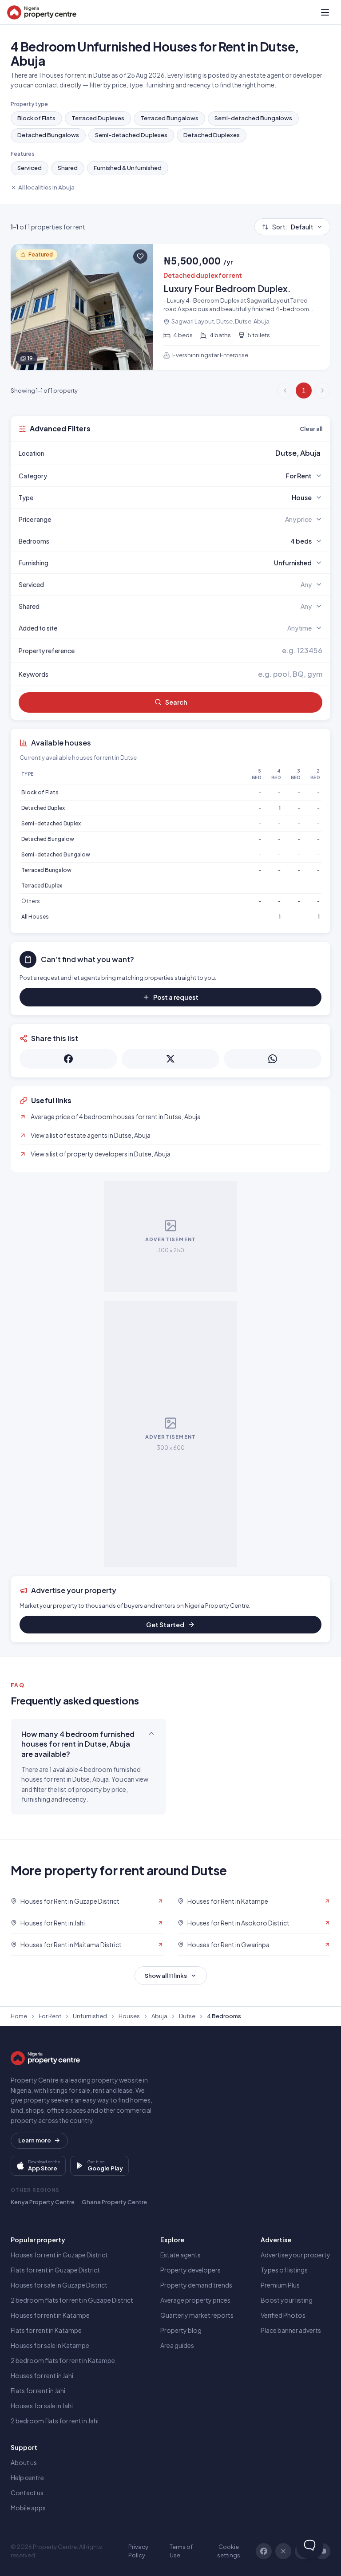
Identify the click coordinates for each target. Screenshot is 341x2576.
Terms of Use (181, 2551)
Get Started (165, 1625)
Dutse (187, 2016)
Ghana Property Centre (114, 2202)
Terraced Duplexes (98, 118)
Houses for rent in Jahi (42, 2375)
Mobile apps (28, 2508)
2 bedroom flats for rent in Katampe (63, 2360)
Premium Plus (280, 2285)
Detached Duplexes (212, 135)
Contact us (27, 2493)
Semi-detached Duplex (51, 823)
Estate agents (180, 2255)
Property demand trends (196, 2285)
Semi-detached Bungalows (253, 118)
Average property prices (195, 2300)
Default (293, 227)
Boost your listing (287, 2300)
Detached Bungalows (48, 135)
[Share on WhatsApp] (273, 1059)
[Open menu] (325, 12)
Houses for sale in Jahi (42, 2406)
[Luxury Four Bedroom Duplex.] (170, 307)
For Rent (50, 2016)
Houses (129, 2016)
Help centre (27, 2477)
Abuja (159, 2016)
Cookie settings (229, 2551)
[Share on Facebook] (68, 1059)
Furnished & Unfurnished (128, 168)
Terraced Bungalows (169, 118)
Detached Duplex (43, 808)
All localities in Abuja (46, 187)
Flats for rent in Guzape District (55, 2270)
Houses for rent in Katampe (50, 2315)
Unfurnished (90, 2016)
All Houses (35, 917)
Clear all (311, 429)
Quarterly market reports (197, 2315)
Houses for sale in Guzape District (59, 2285)
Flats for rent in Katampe (46, 2330)
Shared (68, 168)
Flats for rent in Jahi (38, 2391)
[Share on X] (170, 1059)
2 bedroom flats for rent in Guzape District (72, 2300)
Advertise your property (295, 2255)
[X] (283, 2551)
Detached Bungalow (48, 839)
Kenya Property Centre (43, 2202)
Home (19, 2016)
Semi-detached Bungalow (56, 854)
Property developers (190, 2270)
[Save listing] (140, 256)
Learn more (35, 2140)
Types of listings (284, 2270)
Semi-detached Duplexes (131, 135)
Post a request (176, 997)
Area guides (177, 2345)
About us (24, 2462)
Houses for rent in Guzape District (59, 2255)
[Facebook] (264, 2551)
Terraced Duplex (42, 886)
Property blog (181, 2330)
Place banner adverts (291, 2330)
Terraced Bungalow (46, 870)
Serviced (30, 168)
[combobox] (191, 453)
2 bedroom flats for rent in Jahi (55, 2421)
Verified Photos (283, 2315)
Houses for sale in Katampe (50, 2345)
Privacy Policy (138, 2551)
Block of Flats (36, 118)
